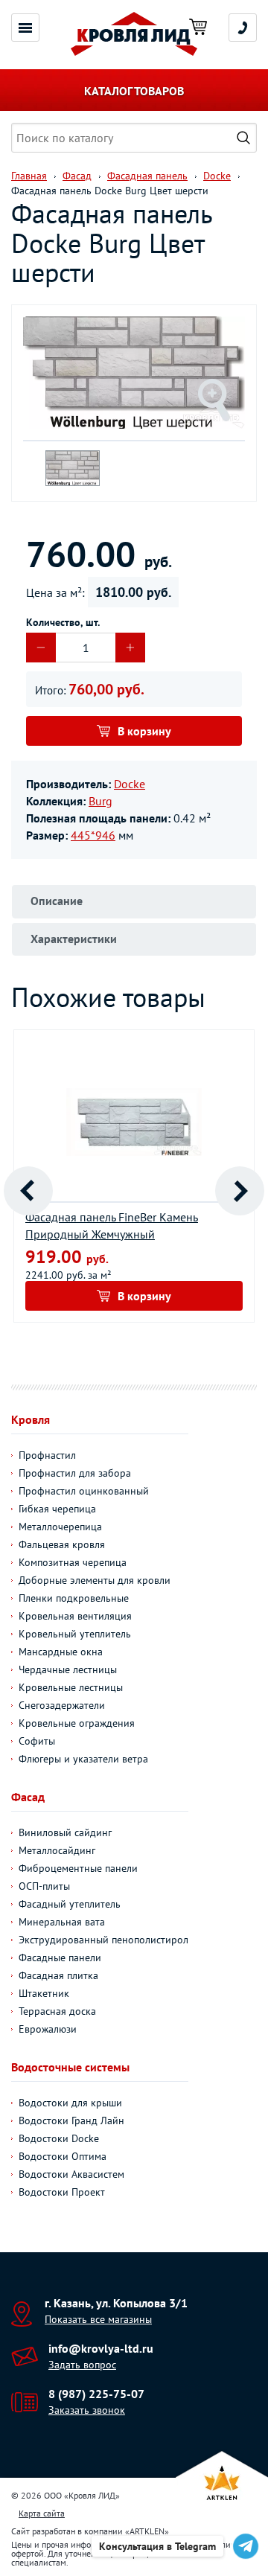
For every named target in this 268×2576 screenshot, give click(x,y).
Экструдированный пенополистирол (103, 1940)
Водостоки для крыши (70, 2103)
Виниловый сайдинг (65, 1832)
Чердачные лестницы (68, 1669)
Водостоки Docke (59, 2138)
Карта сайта (42, 2513)
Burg (100, 801)
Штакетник (44, 1993)
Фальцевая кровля (62, 1544)
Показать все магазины (98, 2319)
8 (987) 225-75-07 (96, 2394)
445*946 (93, 835)
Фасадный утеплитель (70, 1904)
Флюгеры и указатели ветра (83, 1759)
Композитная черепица (73, 1562)
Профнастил (47, 1455)
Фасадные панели (60, 1957)
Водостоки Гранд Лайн (71, 2120)
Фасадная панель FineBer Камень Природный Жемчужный (112, 1225)
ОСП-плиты (44, 1886)
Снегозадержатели (62, 1705)
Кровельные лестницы (71, 1687)
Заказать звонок (87, 2410)
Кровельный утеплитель (75, 1634)
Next (240, 1191)
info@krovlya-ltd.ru (101, 2348)
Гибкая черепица (57, 1509)
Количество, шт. (63, 622)
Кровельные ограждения (77, 1723)
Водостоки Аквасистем (71, 2174)
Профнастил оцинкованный (84, 1491)
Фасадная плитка (58, 1975)
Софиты (37, 1741)
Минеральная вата (62, 1922)
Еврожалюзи (48, 2029)
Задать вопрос (82, 2365)
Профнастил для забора (75, 1473)
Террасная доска (57, 2011)
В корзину (144, 731)
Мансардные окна (61, 1652)
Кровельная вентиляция (75, 1616)
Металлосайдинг (57, 1850)
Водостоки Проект (62, 2192)
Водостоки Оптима (63, 2156)
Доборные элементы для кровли (95, 1580)
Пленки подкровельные (74, 1598)
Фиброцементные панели (78, 1868)
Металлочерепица (60, 1527)
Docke (130, 784)
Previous (28, 1191)
